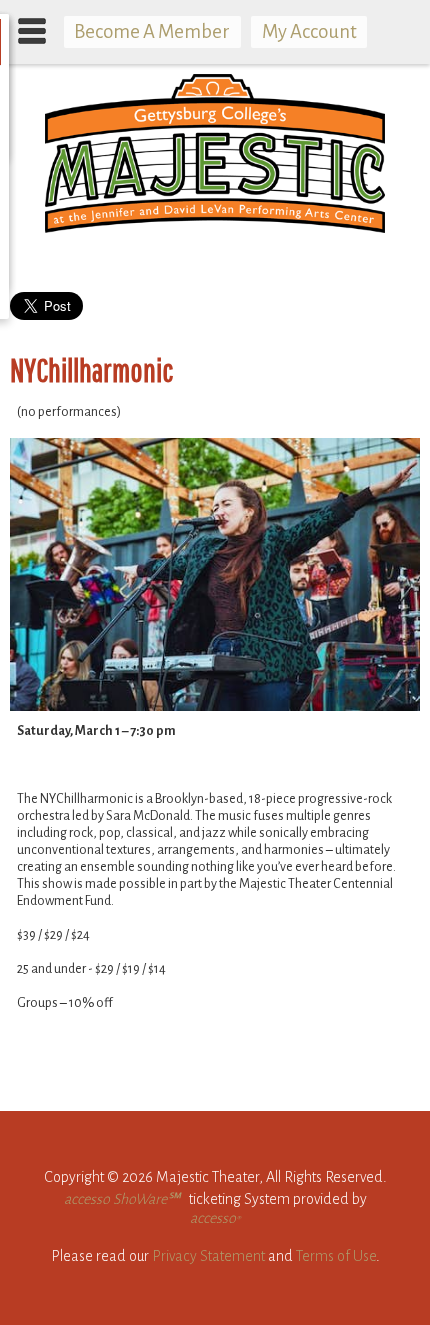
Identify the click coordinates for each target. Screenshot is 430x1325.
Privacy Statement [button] (208, 1256)
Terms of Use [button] (336, 1256)
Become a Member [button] (152, 31)
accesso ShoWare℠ (122, 1199)
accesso (215, 1218)
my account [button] (309, 31)
